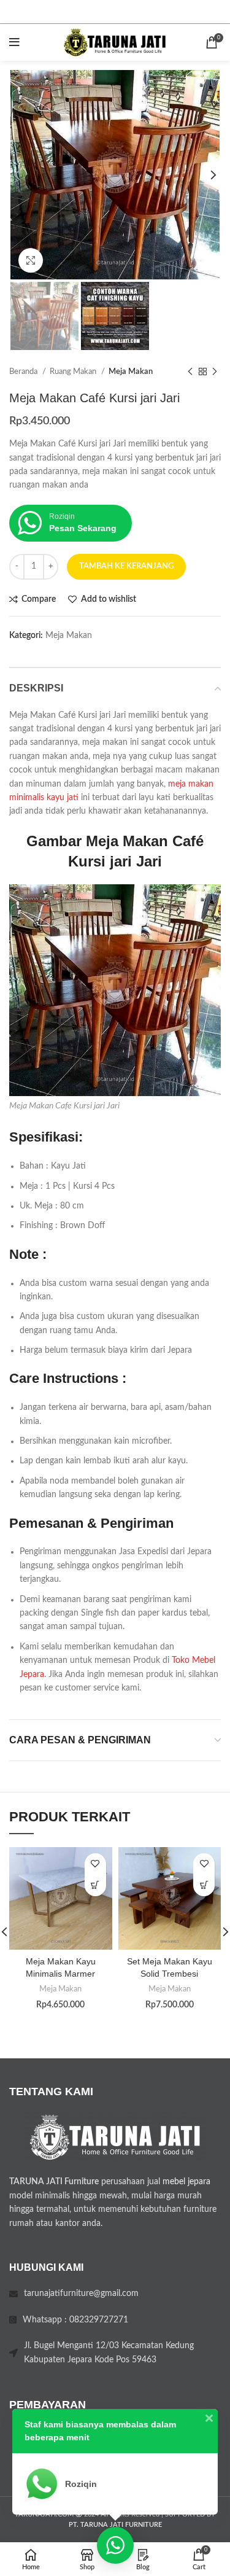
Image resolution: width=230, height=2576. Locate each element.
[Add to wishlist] (95, 1864)
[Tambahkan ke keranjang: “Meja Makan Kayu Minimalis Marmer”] (95, 1885)
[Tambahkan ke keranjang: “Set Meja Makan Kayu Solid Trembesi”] (204, 1885)
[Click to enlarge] (31, 260)
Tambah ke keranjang (126, 566)
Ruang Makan (74, 372)
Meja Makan (131, 372)
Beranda (24, 372)
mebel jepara (186, 2182)
